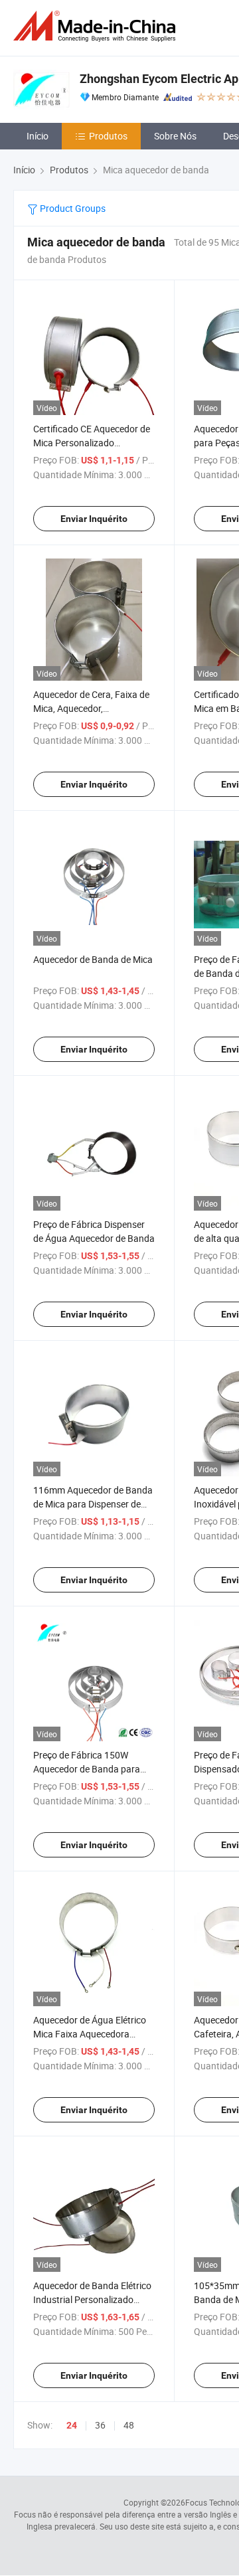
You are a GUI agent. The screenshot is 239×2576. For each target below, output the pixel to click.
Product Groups (72, 208)
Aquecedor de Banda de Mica (93, 959)
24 (72, 2425)
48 (129, 2425)
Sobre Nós (175, 136)
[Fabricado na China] (97, 26)
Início (38, 136)
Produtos (108, 136)
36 (100, 2425)
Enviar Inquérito (94, 519)
